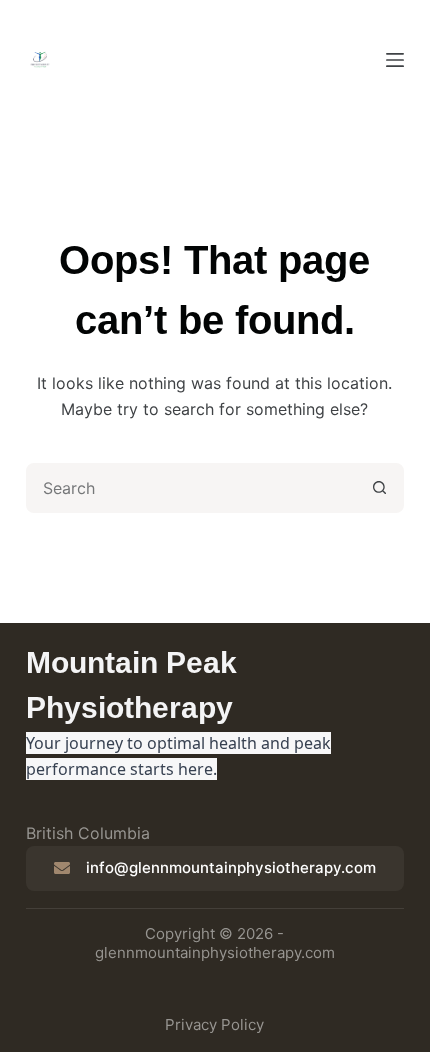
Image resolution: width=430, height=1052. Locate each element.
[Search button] (379, 488)
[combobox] (192, 488)
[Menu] (395, 60)
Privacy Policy (214, 1024)
